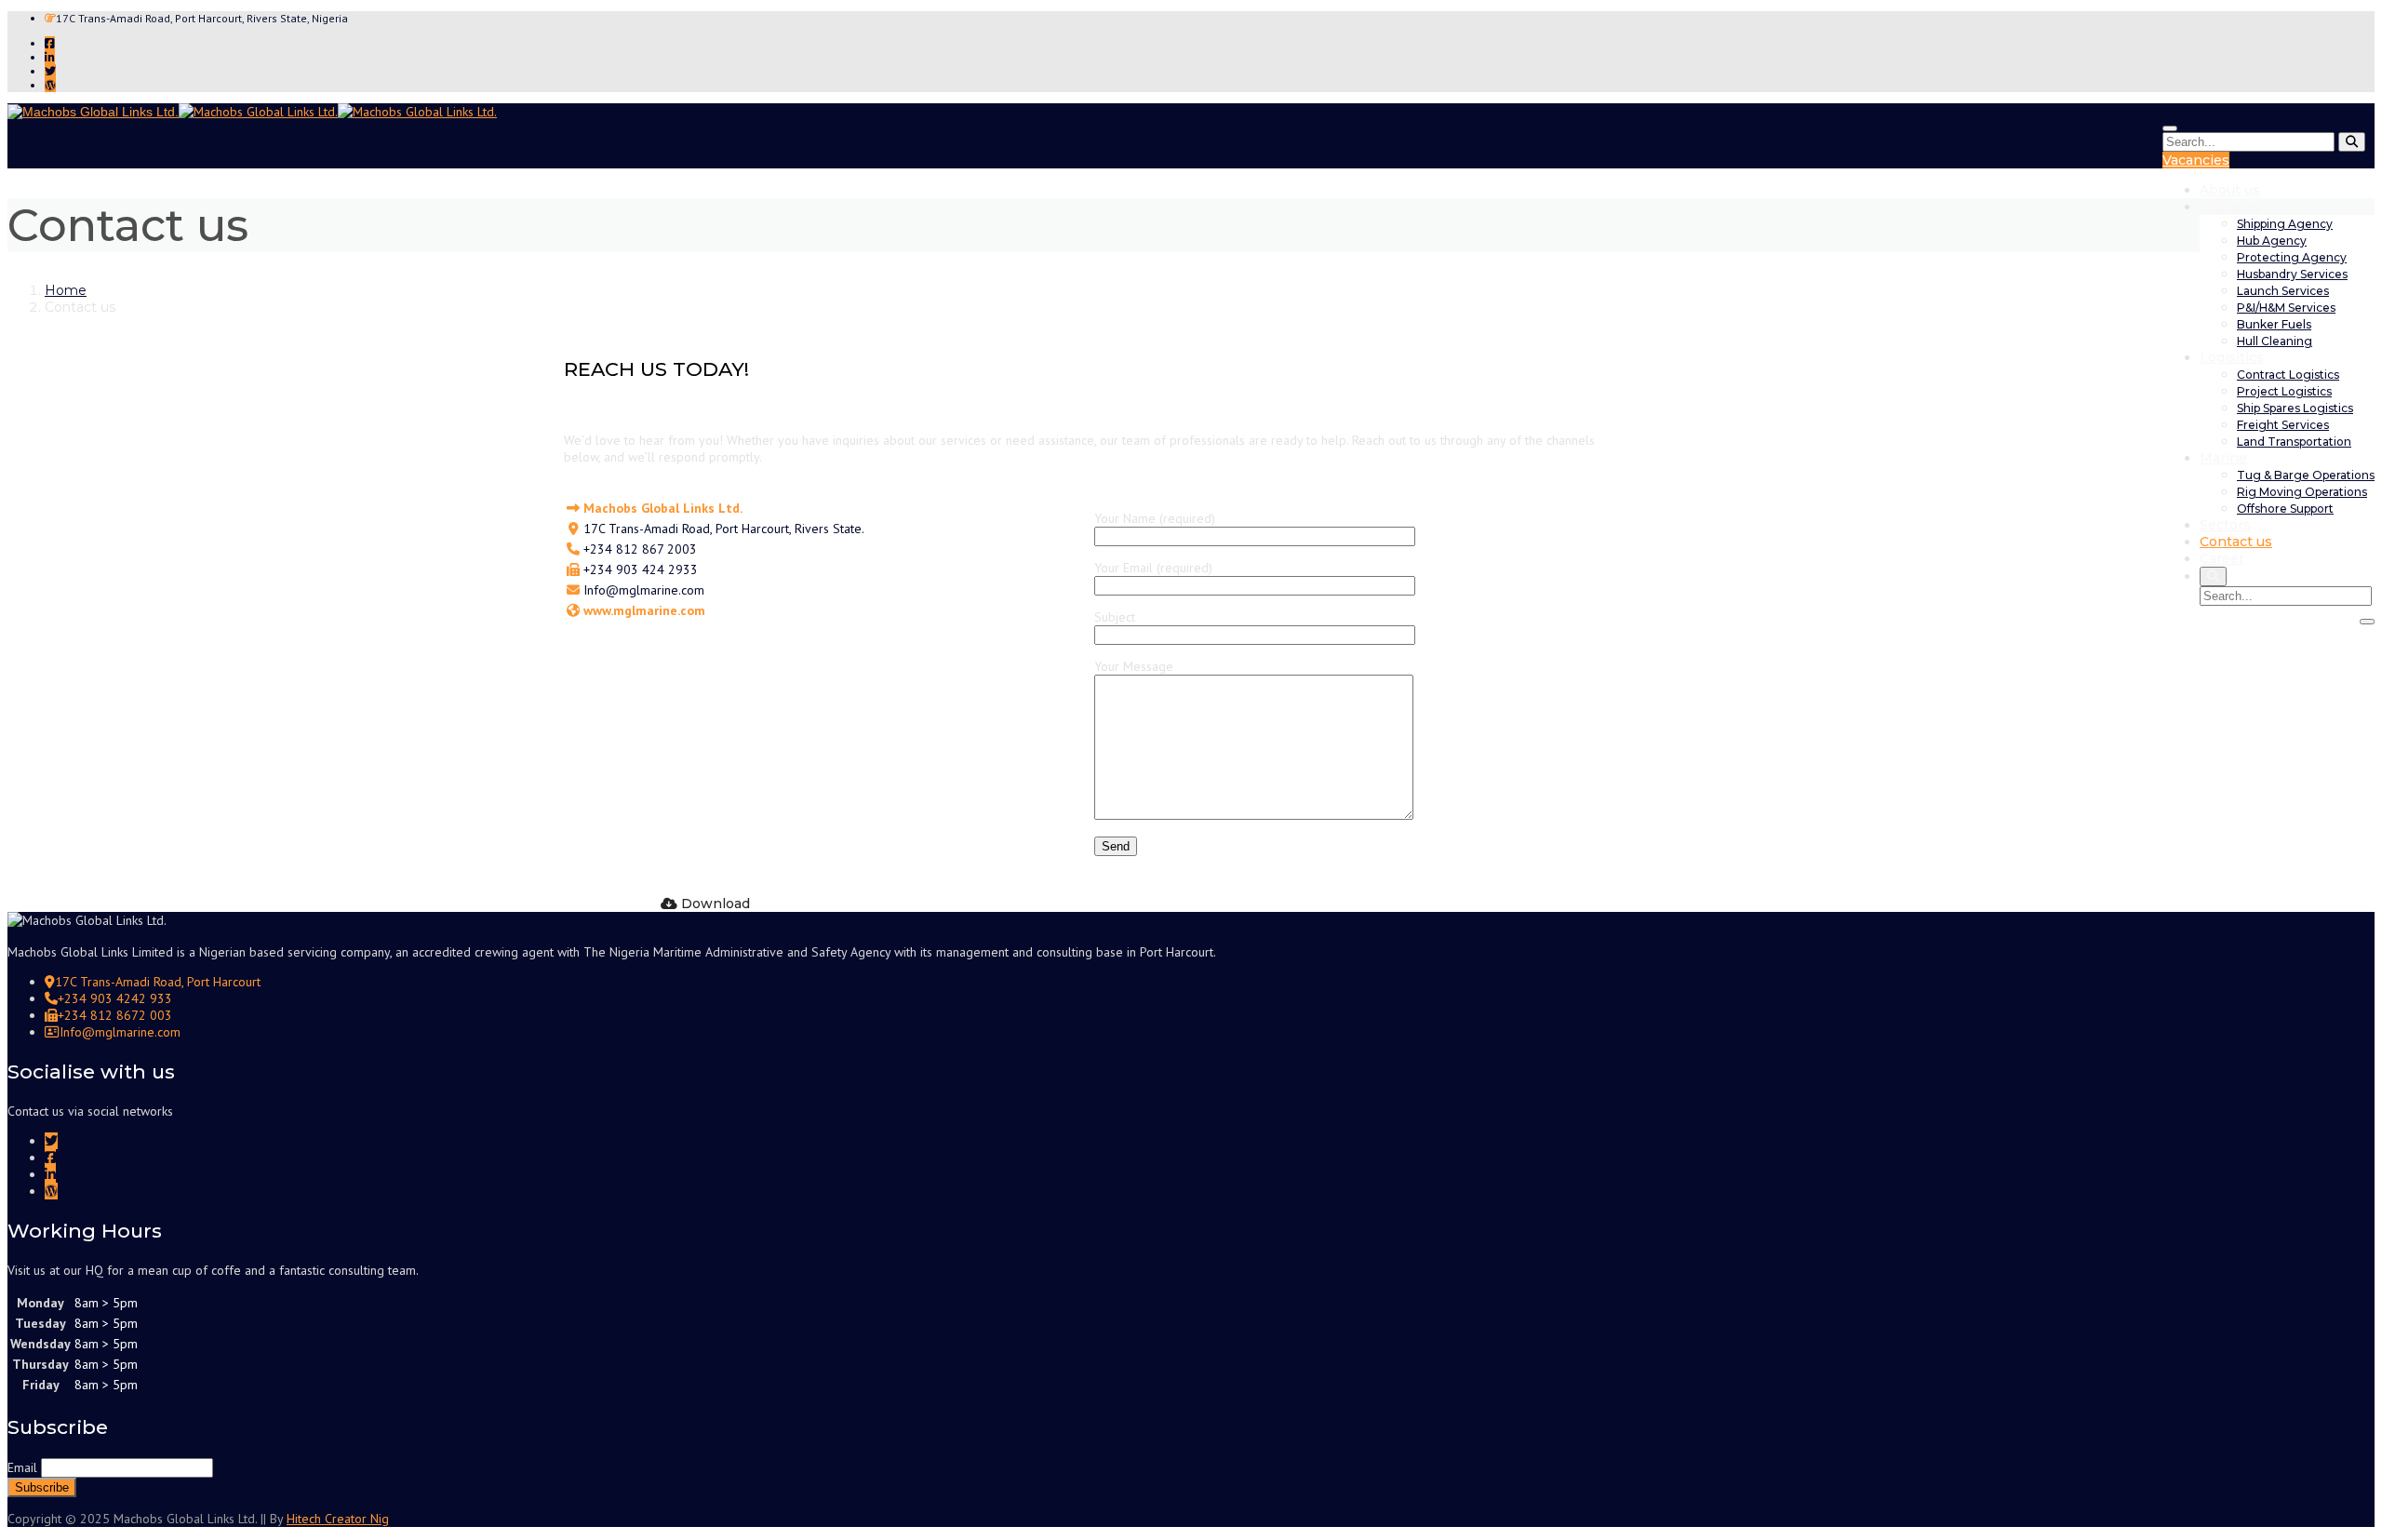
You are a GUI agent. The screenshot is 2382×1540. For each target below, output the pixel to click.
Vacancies (2196, 160)
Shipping (2230, 207)
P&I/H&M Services (2286, 308)
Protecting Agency (2292, 257)
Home (66, 290)
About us (2230, 190)
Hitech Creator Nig (338, 1519)
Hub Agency (2272, 241)
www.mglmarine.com (644, 610)
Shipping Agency (2285, 224)
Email (22, 1467)
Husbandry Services (2292, 274)
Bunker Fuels (2274, 324)
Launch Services (2283, 291)
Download (714, 904)
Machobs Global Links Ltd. (663, 508)
